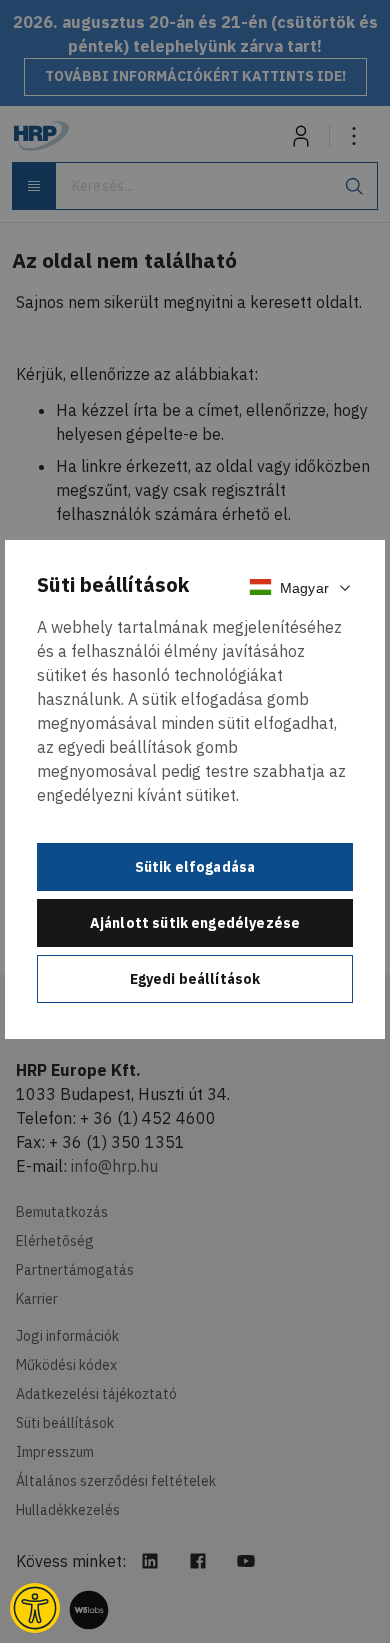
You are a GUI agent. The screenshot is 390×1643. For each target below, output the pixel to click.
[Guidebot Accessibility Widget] (35, 1608)
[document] (195, 789)
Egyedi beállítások (195, 979)
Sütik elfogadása (195, 867)
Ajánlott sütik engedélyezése (195, 923)
